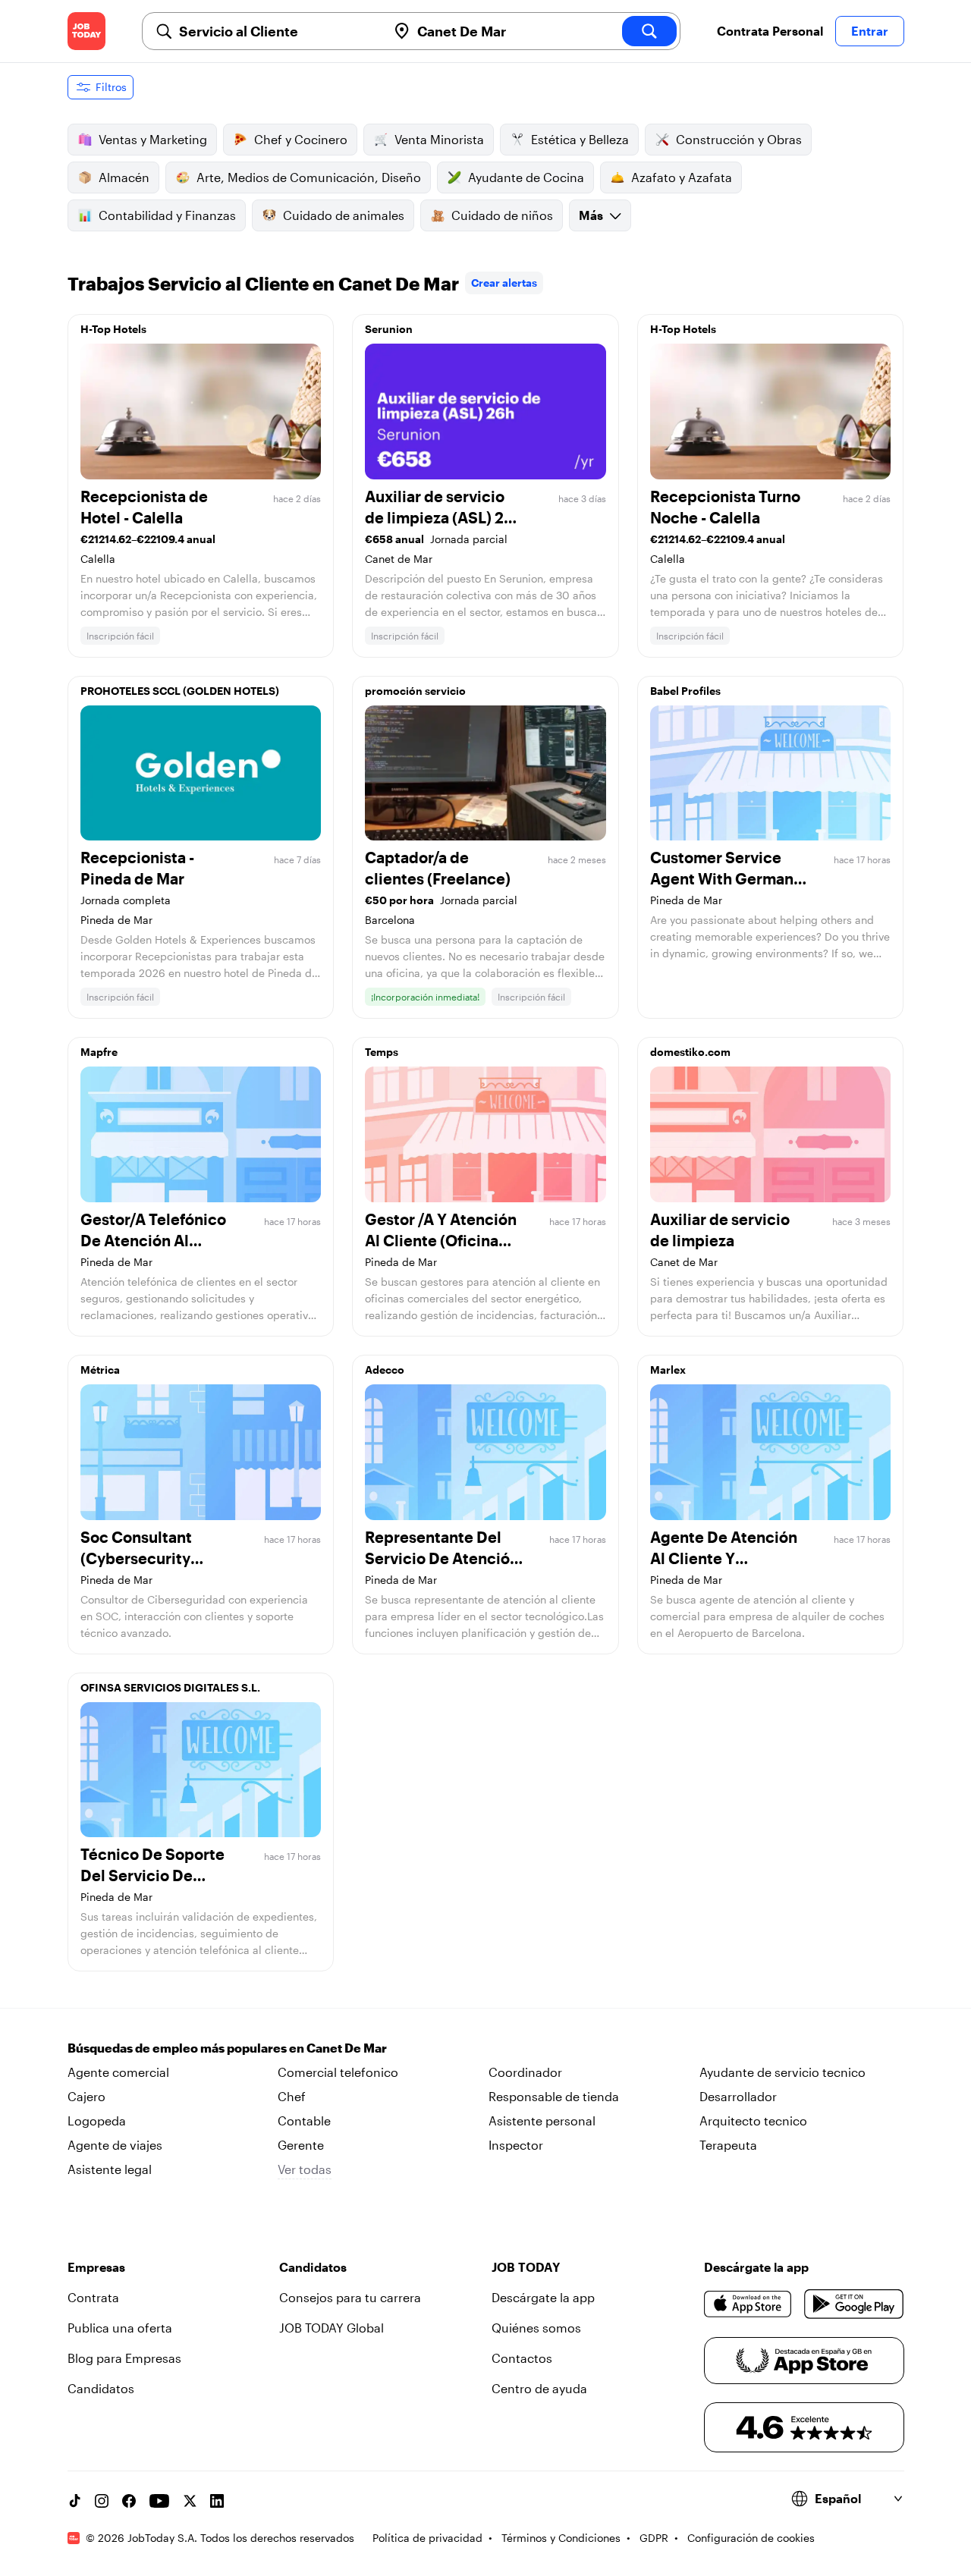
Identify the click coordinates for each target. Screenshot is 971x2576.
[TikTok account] (74, 2501)
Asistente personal (542, 2120)
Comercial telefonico (338, 2072)
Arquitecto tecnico (753, 2120)
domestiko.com (690, 1052)
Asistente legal (110, 2169)
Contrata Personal (770, 31)
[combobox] (277, 31)
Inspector (516, 2145)
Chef (292, 2096)
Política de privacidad (427, 2538)
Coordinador (525, 2072)
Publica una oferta (120, 2328)
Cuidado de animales (344, 215)
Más (591, 215)
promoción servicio (415, 691)
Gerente (301, 2145)
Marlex (668, 1370)
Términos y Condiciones (561, 2538)
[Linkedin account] (217, 2501)
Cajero (86, 2096)
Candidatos (101, 2388)
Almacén (124, 177)
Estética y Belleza (580, 139)
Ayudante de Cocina (526, 177)
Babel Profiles (685, 691)
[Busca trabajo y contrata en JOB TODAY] (86, 31)
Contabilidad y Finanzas (167, 215)
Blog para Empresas (124, 2358)
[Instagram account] (102, 2501)
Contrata (93, 2297)
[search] (649, 31)
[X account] (190, 2501)
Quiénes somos (536, 2328)
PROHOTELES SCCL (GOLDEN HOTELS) (180, 691)
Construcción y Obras (739, 139)
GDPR (654, 2538)
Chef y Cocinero (301, 139)
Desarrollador (738, 2096)
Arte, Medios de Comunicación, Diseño (309, 177)
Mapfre (99, 1052)
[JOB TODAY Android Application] (854, 2304)
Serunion (389, 329)
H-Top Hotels (113, 329)
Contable (304, 2120)
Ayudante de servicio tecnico (782, 2072)
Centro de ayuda (539, 2388)
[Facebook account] (129, 2501)
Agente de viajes (115, 2145)
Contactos (522, 2358)
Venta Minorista (439, 139)
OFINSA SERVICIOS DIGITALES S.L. (170, 1687)
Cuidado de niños (502, 215)
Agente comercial (118, 2072)
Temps (382, 1052)
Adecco (385, 1370)
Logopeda (97, 2120)
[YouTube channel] (159, 2501)
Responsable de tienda (554, 2096)
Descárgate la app (543, 2297)
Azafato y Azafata (682, 177)
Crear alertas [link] (504, 283)
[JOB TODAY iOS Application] (748, 2304)
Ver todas (305, 2169)
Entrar (870, 31)
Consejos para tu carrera (350, 2297)
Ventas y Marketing (153, 139)
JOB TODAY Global (332, 2328)
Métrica (100, 1370)
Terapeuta (728, 2145)
